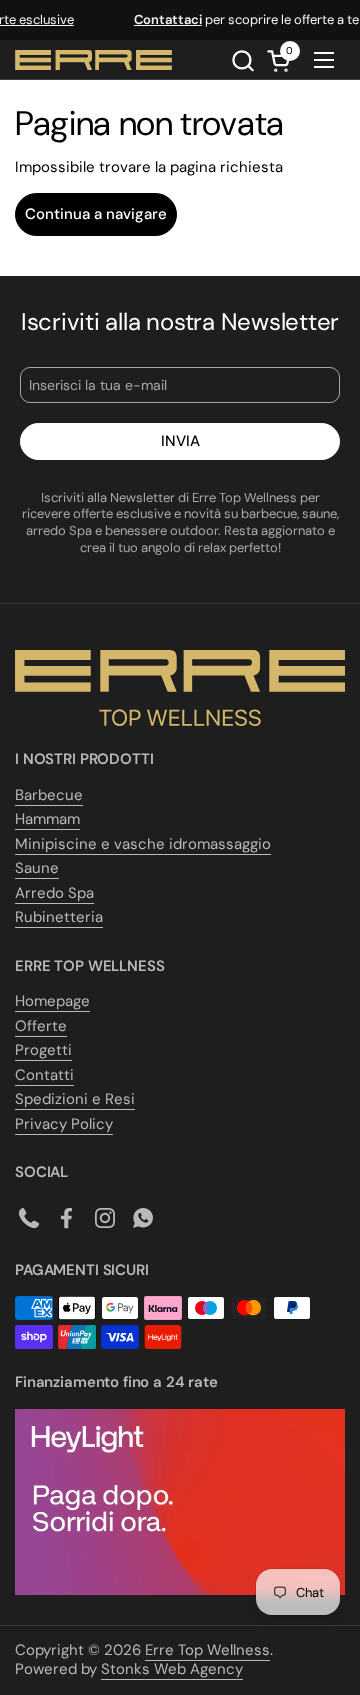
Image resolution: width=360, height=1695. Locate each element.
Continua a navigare (96, 214)
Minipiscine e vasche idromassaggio (143, 844)
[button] (242, 60)
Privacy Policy (64, 1124)
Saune (37, 868)
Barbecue (49, 795)
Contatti (44, 1075)
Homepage (52, 1001)
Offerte (41, 1026)
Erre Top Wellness (207, 1650)
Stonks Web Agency (172, 1669)
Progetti (43, 1050)
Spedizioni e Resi (75, 1099)
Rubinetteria (59, 917)
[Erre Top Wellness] (93, 60)
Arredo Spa (54, 893)
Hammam (47, 819)
